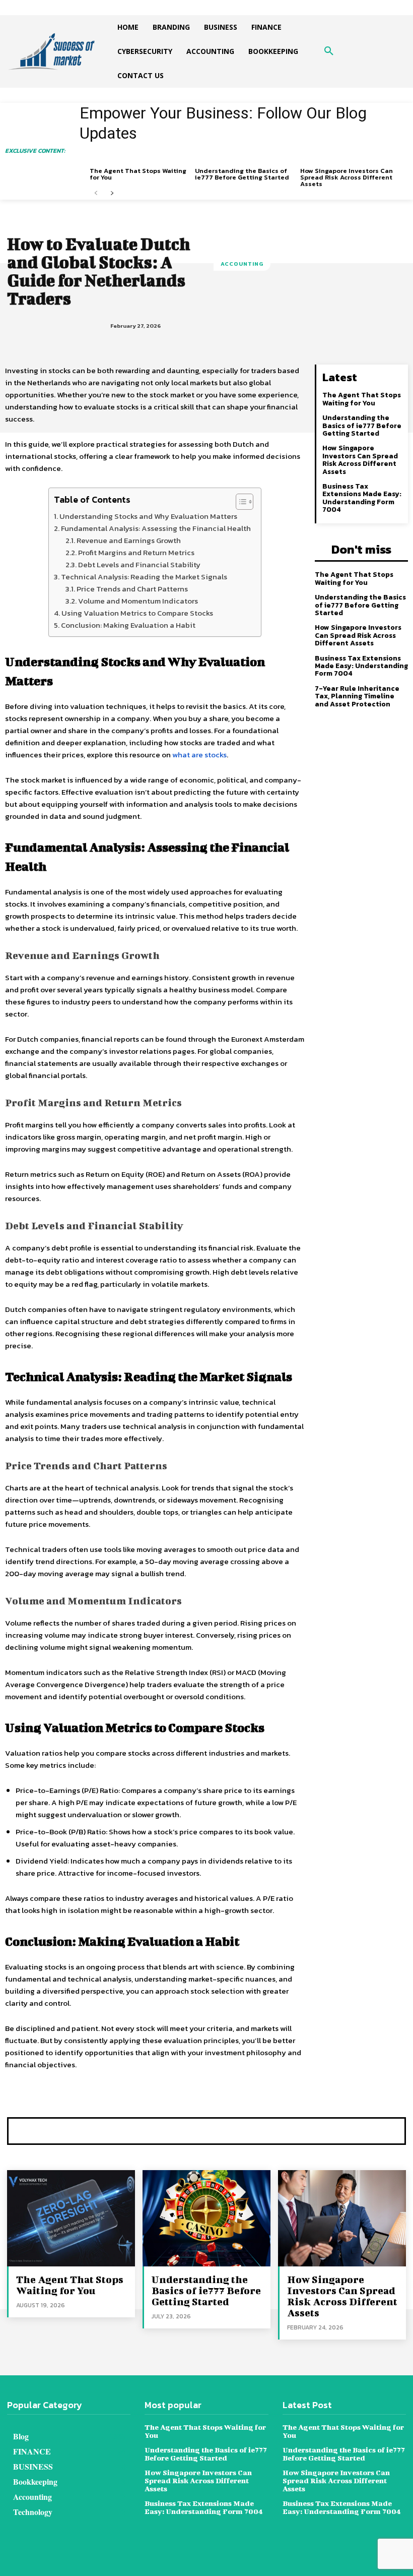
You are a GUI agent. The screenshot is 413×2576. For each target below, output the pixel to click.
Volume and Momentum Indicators (138, 601)
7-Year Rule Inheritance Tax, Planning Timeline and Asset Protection (357, 696)
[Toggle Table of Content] (239, 502)
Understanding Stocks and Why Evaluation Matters (148, 516)
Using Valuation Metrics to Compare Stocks (137, 613)
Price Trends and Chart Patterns (132, 589)
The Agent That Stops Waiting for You (138, 174)
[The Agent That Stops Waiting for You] (71, 2218)
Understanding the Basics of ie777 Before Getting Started (242, 174)
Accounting (242, 264)
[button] (329, 51)
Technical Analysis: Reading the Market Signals (144, 577)
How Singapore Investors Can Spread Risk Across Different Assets (347, 177)
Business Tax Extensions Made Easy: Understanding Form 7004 (362, 498)
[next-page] (112, 193)
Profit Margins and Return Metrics (136, 552)
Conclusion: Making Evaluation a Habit (128, 625)
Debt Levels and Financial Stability (139, 564)
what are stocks (199, 755)
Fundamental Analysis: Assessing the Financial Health (156, 528)
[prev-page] (96, 193)
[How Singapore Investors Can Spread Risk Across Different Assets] (342, 2218)
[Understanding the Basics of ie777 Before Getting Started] (206, 2218)
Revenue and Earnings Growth (129, 540)
